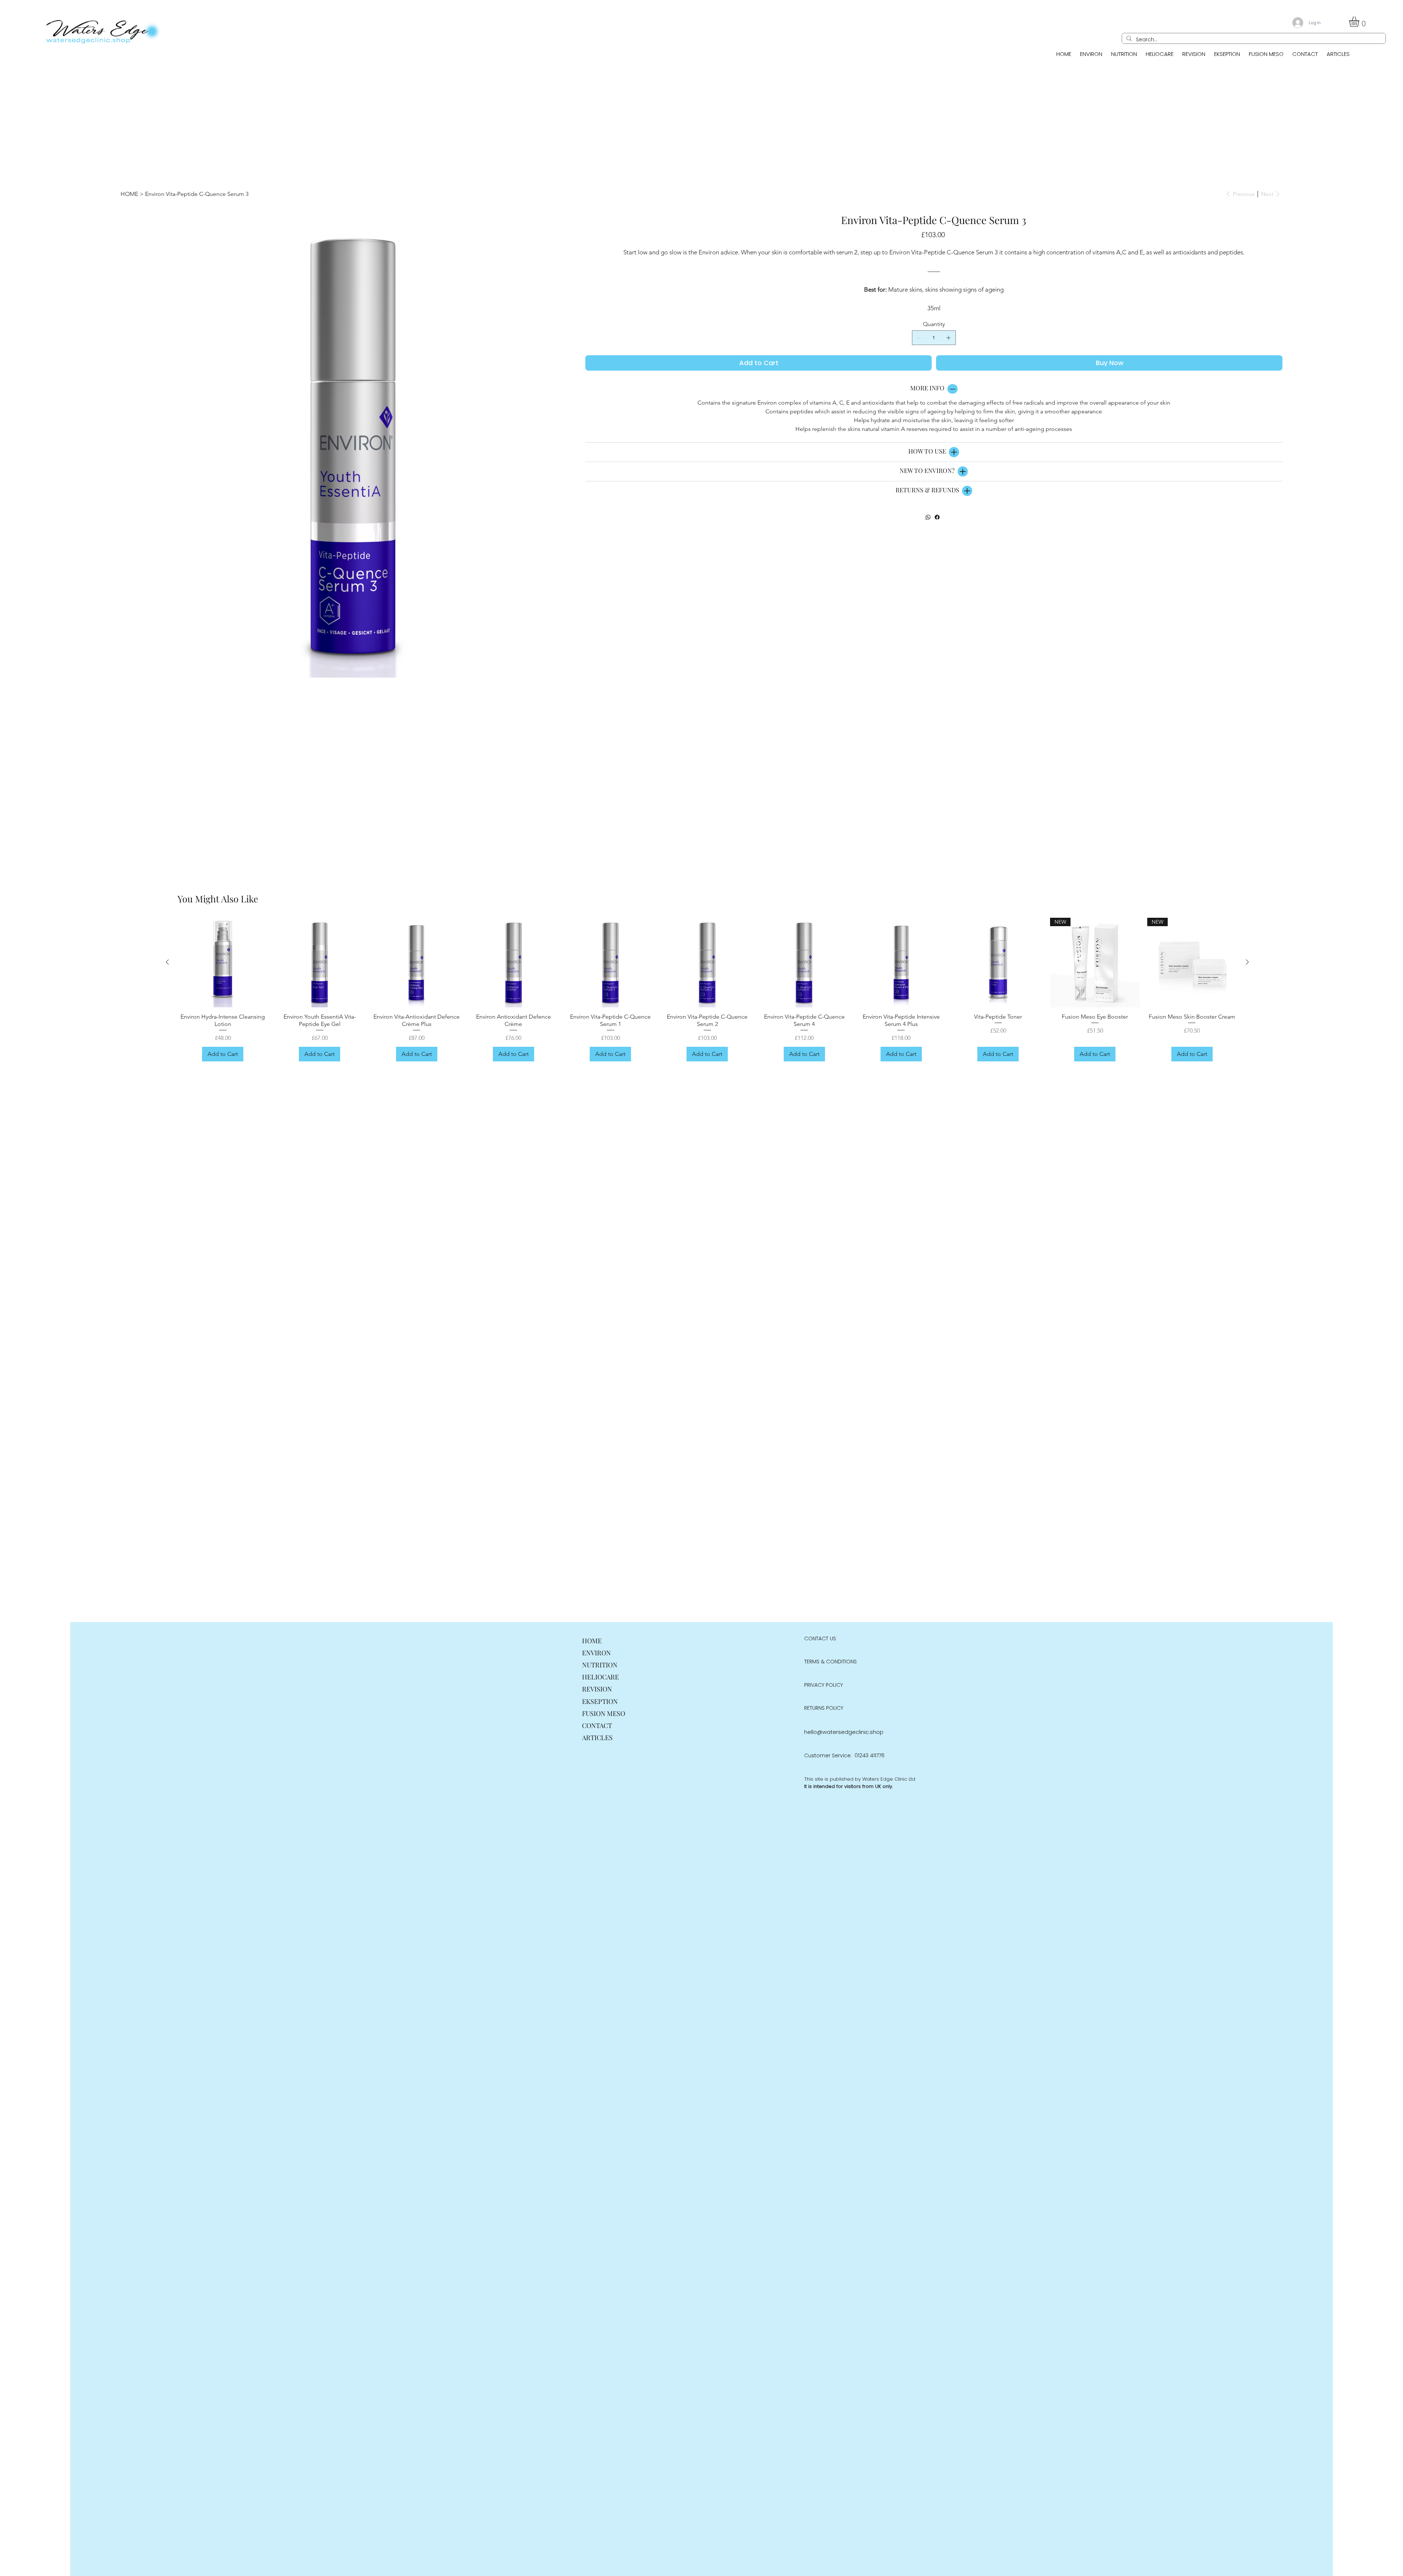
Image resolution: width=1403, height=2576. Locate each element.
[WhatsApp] (928, 517)
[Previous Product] (167, 962)
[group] (707, 990)
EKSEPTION (600, 1701)
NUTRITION (600, 1665)
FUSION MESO (604, 1713)
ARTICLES (597, 1738)
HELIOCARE (600, 1677)
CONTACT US (820, 1639)
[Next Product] (1247, 962)
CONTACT (597, 1725)
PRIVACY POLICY (824, 1685)
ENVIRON (596, 1653)
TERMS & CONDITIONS (830, 1662)
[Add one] (948, 338)
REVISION (597, 1689)
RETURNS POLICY (824, 1708)
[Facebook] (937, 517)
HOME (592, 1641)
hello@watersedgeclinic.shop (844, 1732)
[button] (1360, 22)
